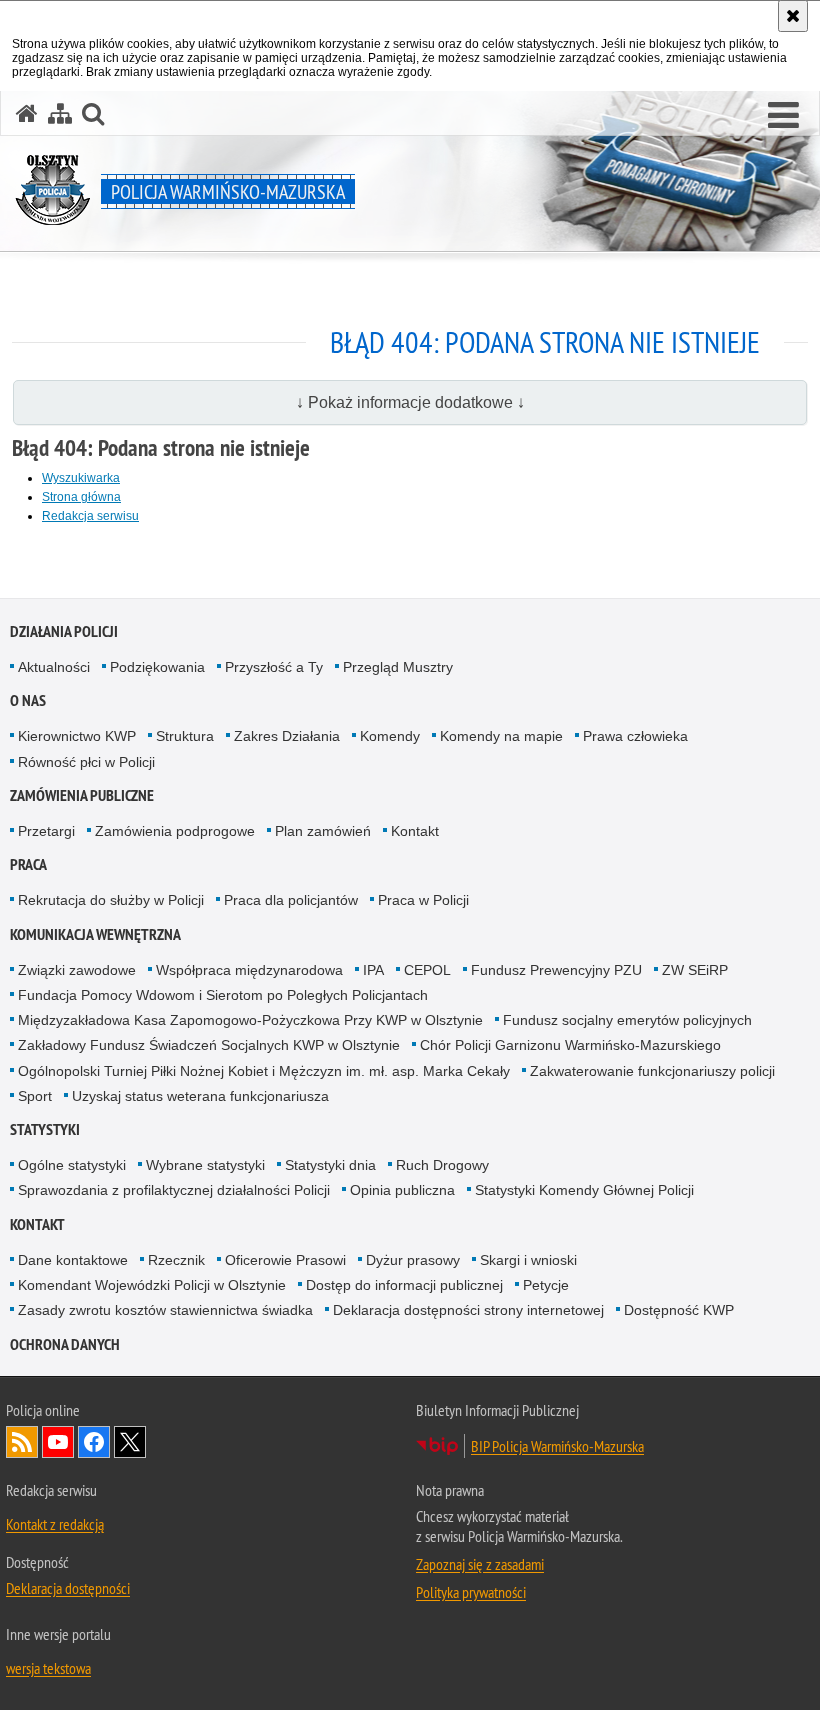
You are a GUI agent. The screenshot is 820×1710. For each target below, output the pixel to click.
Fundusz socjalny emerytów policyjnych (627, 1020)
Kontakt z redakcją (55, 1524)
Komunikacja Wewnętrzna (95, 934)
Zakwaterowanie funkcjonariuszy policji (652, 1071)
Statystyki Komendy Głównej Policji (584, 1190)
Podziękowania (157, 667)
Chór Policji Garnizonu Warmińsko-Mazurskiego (570, 1045)
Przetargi (46, 831)
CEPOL (427, 970)
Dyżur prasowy (413, 1260)
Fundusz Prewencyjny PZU (556, 970)
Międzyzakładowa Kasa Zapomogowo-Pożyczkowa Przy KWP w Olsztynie (250, 1020)
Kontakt (415, 831)
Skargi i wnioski (528, 1260)
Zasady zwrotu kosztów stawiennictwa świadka (165, 1310)
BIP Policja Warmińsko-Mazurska (557, 1446)
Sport (35, 1096)
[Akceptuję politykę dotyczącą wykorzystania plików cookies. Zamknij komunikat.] (793, 16)
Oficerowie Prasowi (285, 1260)
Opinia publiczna (402, 1190)
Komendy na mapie (501, 736)
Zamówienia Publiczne (82, 795)
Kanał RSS (22, 1442)
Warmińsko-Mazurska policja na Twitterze (130, 1442)
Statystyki (45, 1129)
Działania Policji (64, 631)
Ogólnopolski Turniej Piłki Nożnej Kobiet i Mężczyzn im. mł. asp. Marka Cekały (264, 1071)
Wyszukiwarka (81, 478)
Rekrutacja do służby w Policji (111, 900)
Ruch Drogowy (442, 1165)
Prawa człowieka (635, 736)
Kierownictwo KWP (77, 736)
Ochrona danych (65, 1344)
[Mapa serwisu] (60, 113)
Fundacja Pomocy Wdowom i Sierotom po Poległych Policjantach (223, 995)
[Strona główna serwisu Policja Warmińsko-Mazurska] (27, 113)
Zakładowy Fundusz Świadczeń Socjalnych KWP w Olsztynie (209, 1045)
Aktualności (54, 667)
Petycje (546, 1285)
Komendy (390, 736)
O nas (28, 700)
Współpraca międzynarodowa (249, 970)
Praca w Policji (423, 900)
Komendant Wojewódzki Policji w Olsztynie (152, 1285)
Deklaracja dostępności (68, 1588)
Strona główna (81, 497)
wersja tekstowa (48, 1668)
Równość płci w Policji (86, 762)
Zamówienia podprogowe (175, 831)
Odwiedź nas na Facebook (94, 1442)
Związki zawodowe (77, 970)
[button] (783, 116)
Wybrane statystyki (205, 1165)
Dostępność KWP (679, 1310)
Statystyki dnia (330, 1165)
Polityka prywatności (471, 1592)
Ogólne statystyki (72, 1165)
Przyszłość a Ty (274, 667)
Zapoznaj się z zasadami (480, 1564)
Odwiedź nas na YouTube (58, 1442)
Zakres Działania (287, 736)
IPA (373, 970)
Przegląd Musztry (398, 667)
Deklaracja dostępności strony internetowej (468, 1310)
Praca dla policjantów (291, 900)
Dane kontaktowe (73, 1260)
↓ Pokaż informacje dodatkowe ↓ (410, 402)
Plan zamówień (323, 831)
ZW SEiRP (695, 970)
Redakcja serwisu (90, 516)
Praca (28, 864)
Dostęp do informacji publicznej (404, 1285)
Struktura (185, 736)
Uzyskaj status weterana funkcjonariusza (200, 1096)
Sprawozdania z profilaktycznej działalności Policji (174, 1190)
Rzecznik (176, 1260)
